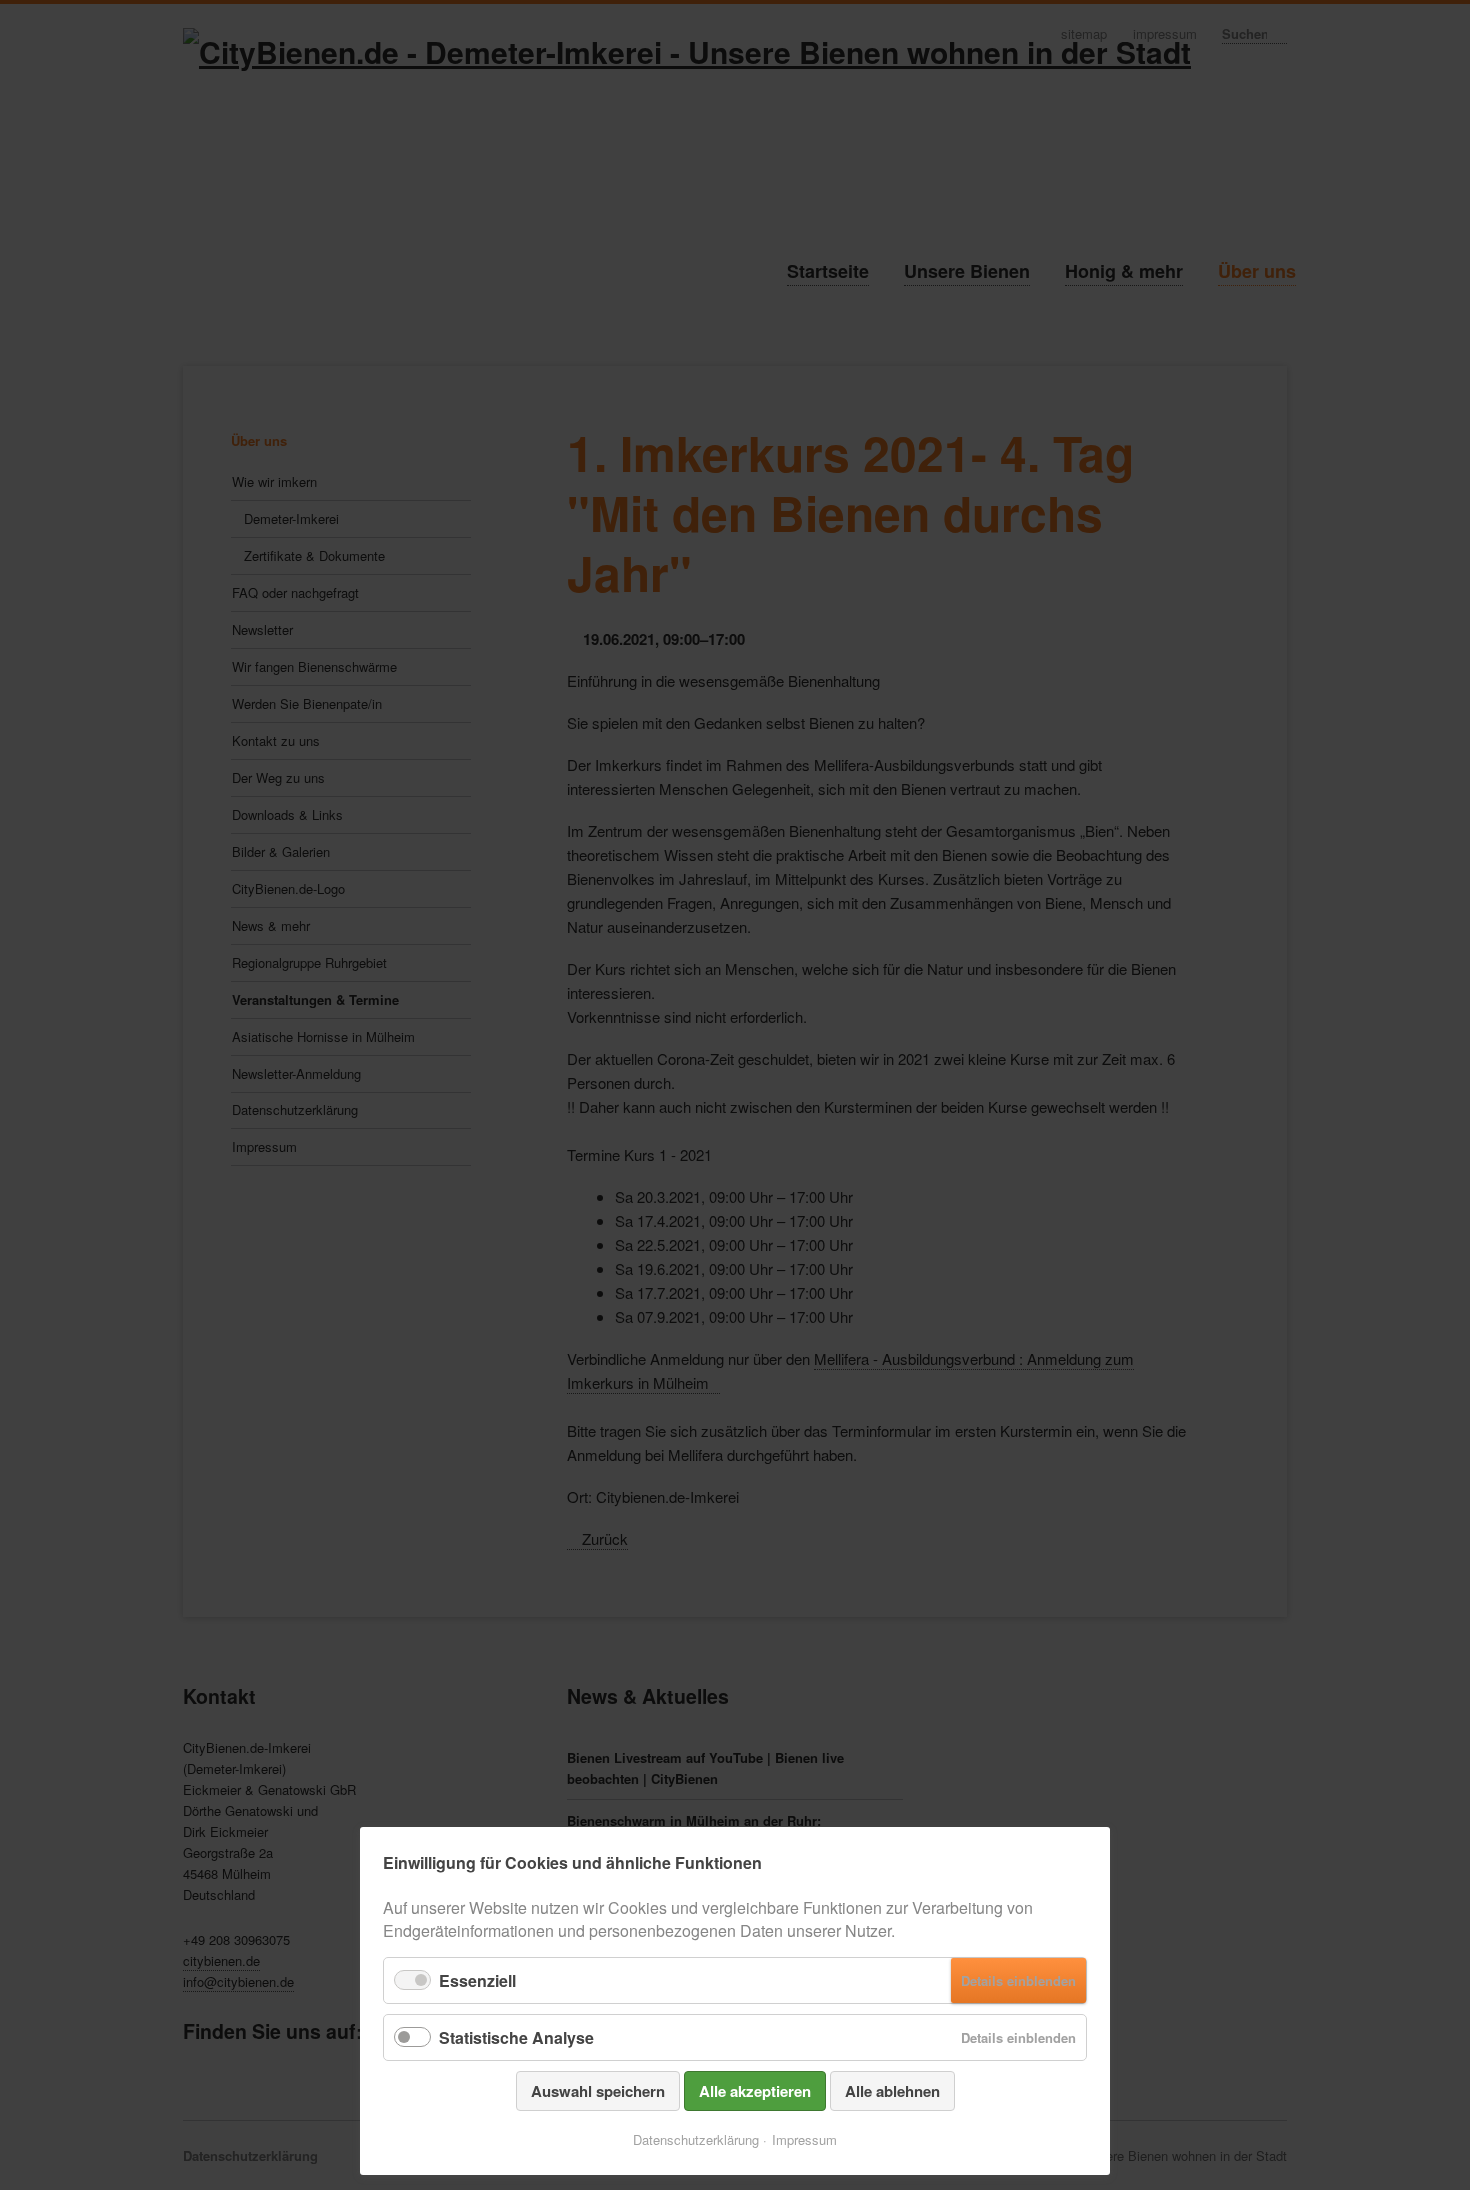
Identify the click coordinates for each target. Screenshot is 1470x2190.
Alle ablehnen (892, 2091)
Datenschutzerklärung (696, 2139)
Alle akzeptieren (755, 2091)
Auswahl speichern (598, 2091)
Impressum (804, 2139)
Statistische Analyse (516, 2037)
